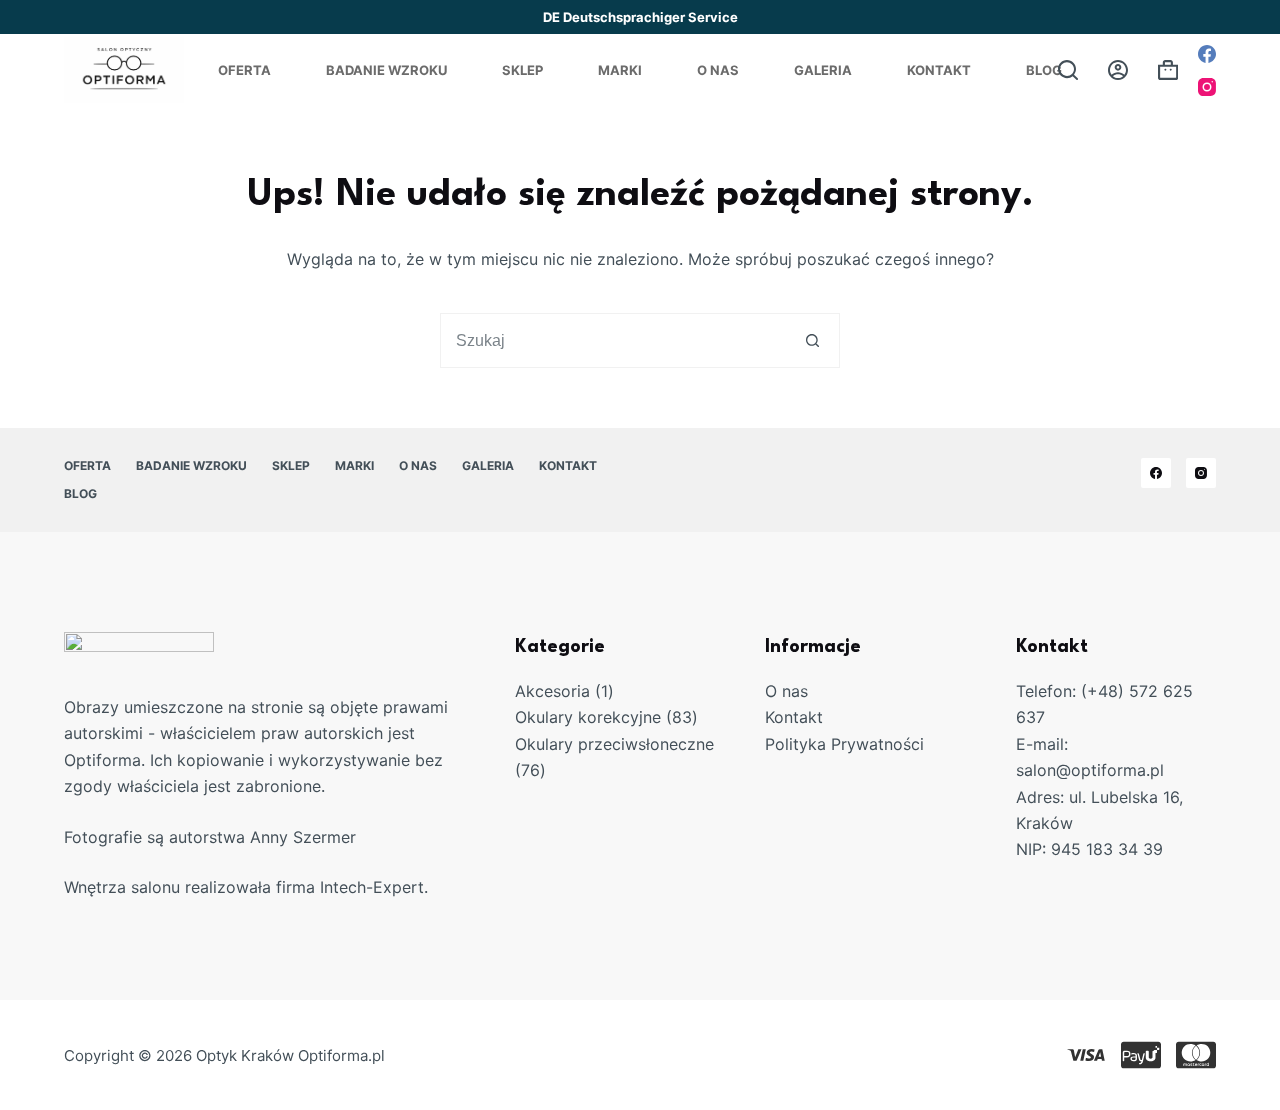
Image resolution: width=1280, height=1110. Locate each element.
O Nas (718, 70)
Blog (1044, 70)
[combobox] (613, 340)
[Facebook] (1207, 54)
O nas (786, 691)
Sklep (522, 70)
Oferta (244, 70)
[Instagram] (1207, 87)
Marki (620, 70)
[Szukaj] (1068, 70)
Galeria (823, 70)
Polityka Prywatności (844, 744)
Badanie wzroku (386, 70)
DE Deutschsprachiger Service (640, 17)
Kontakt (939, 70)
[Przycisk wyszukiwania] (812, 340)
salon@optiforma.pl (1090, 770)
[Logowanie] (1118, 70)
